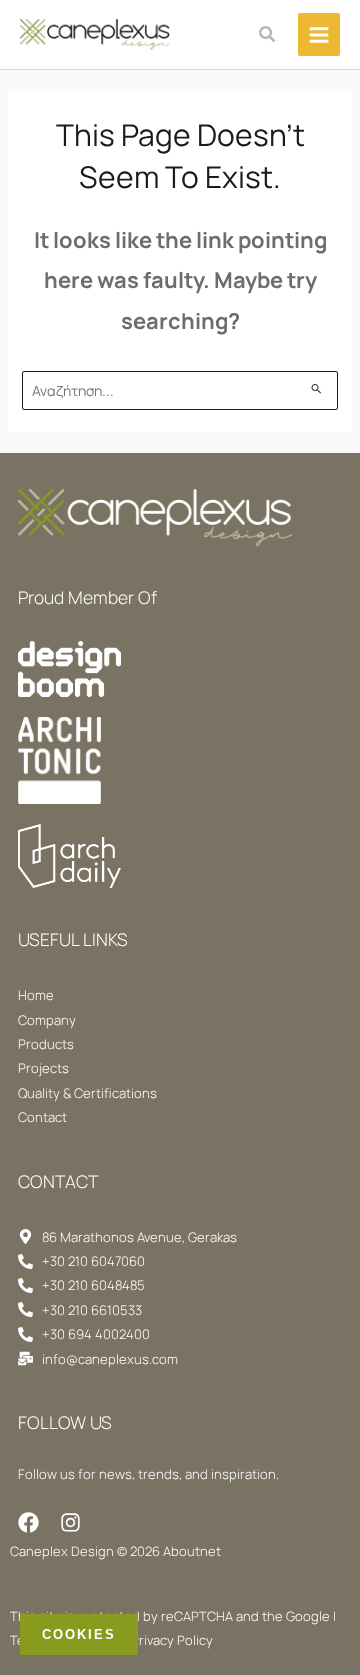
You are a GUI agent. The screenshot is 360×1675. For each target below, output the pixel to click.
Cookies (79, 1634)
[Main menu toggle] (319, 34)
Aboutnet (192, 1551)
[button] (268, 35)
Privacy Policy (172, 1640)
